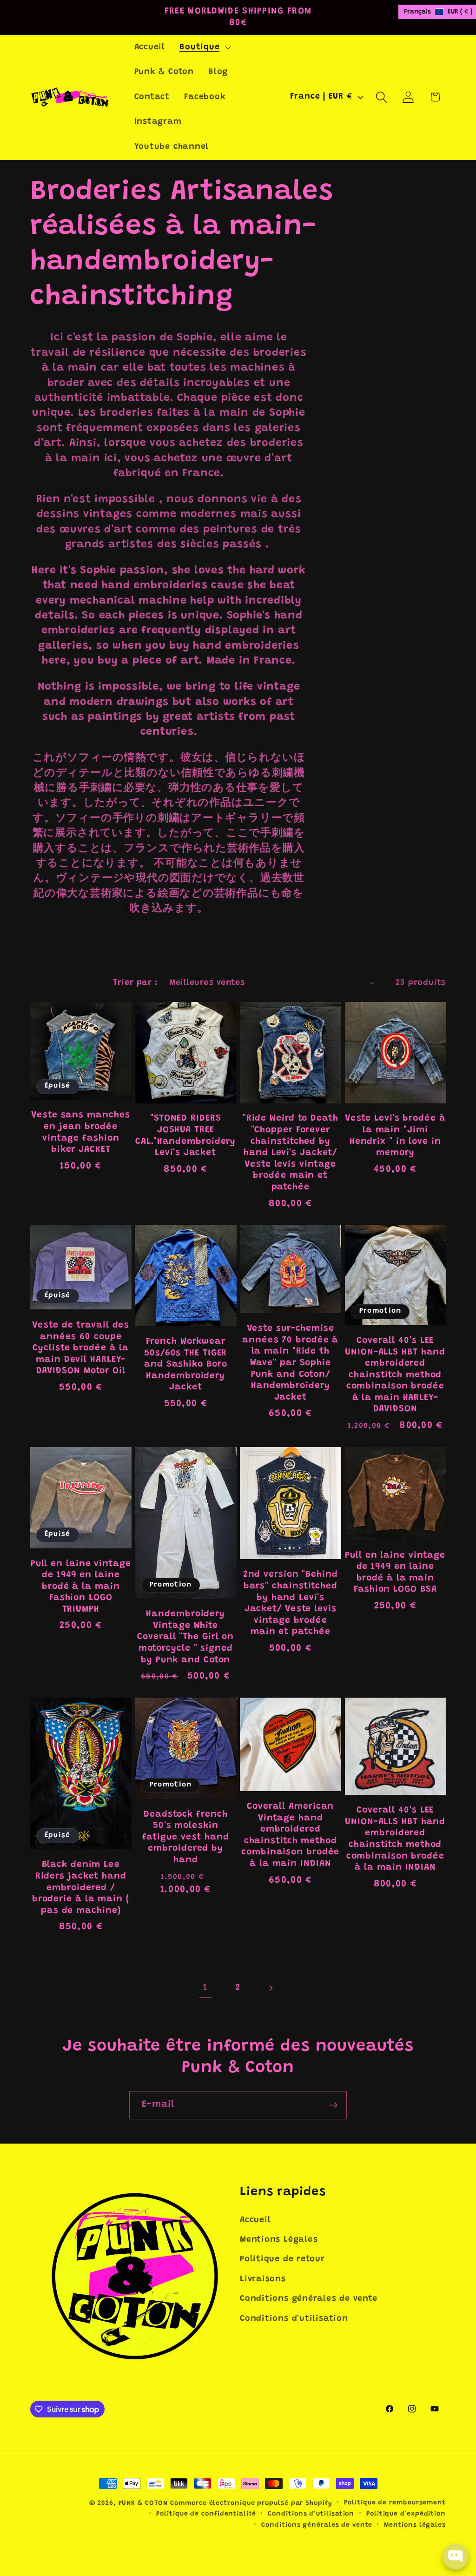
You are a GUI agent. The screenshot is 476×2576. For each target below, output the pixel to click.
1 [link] (205, 1988)
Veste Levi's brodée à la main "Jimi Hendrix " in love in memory (395, 1136)
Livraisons (263, 2279)
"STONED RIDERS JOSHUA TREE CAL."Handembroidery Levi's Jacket (185, 1136)
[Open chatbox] (456, 2556)
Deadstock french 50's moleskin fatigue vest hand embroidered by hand (186, 1837)
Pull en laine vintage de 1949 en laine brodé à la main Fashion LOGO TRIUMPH (81, 1587)
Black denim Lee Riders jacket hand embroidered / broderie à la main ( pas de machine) (81, 1888)
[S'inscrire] (333, 2105)
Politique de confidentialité (206, 2514)
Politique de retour (282, 2259)
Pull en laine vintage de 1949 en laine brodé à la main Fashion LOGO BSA (395, 1573)
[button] (204, 47)
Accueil (255, 2220)
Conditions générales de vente (309, 2299)
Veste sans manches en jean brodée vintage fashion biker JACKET (81, 1132)
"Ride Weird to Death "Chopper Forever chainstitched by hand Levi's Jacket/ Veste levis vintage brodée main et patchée (291, 1153)
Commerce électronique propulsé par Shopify (251, 2503)
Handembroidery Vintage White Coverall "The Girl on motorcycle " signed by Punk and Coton (185, 1637)
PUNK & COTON (143, 2503)
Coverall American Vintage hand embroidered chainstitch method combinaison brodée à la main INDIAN (290, 1835)
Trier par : (135, 983)
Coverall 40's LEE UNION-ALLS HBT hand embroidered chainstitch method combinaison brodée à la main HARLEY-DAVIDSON (395, 1375)
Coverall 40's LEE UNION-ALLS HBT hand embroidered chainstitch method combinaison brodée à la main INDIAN (395, 1839)
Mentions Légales (279, 2240)
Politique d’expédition (406, 2514)
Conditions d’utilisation (311, 2514)
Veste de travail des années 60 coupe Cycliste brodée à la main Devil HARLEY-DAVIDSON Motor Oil (81, 1348)
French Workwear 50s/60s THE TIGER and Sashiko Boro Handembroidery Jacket (185, 1364)
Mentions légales (415, 2525)
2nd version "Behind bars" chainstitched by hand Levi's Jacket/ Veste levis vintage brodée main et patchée (291, 1603)
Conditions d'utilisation (294, 2319)
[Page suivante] (271, 1988)
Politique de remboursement (395, 2503)
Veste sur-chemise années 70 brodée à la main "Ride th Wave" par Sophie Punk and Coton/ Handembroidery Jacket (290, 1363)
